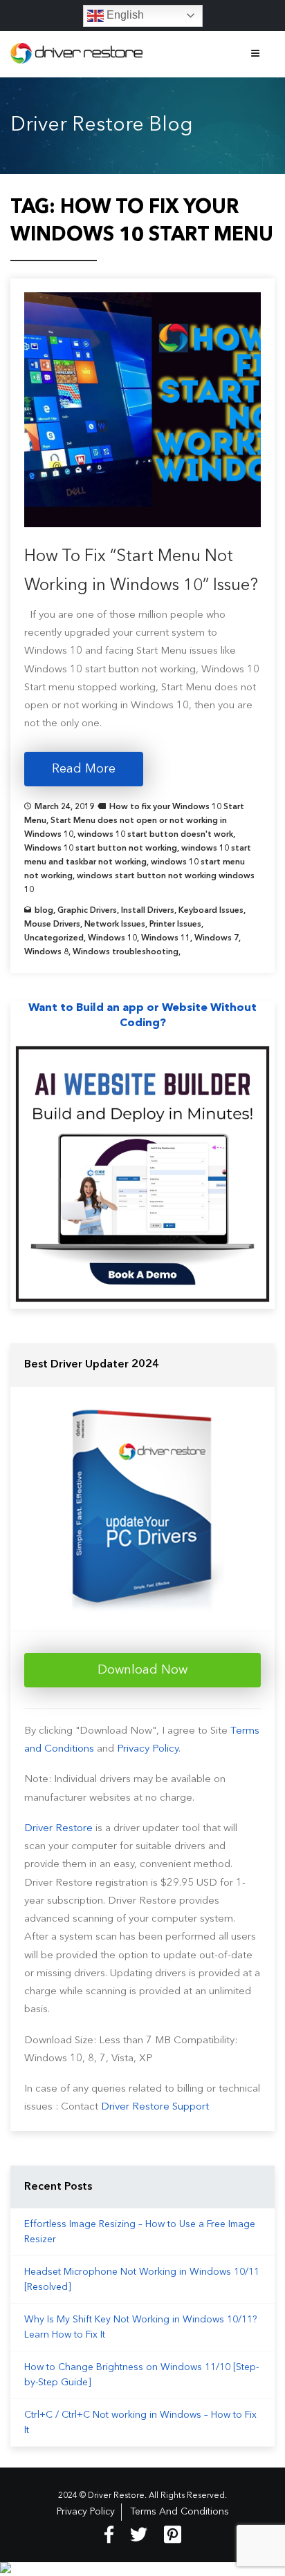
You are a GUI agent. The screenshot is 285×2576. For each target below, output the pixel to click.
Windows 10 (112, 938)
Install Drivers (148, 911)
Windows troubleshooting (126, 952)
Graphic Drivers (87, 911)
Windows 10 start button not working (101, 849)
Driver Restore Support (155, 2107)
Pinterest (173, 2535)
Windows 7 (217, 938)
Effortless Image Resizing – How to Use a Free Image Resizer (140, 2232)
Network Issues (115, 925)
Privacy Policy (148, 1749)
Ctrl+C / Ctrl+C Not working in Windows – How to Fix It (140, 2423)
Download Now (142, 1670)
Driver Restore (58, 1829)
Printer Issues (175, 925)
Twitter (139, 2535)
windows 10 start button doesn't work (155, 835)
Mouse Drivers (52, 925)
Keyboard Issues (211, 911)
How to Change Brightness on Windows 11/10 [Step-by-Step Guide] (141, 2375)
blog (44, 911)
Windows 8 (46, 952)
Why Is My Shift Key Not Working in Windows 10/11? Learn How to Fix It (140, 2327)
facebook (109, 2535)
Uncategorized (54, 938)
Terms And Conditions (180, 2512)
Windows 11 (166, 938)
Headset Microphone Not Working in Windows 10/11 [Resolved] (142, 2280)
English (124, 15)
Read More (84, 769)
